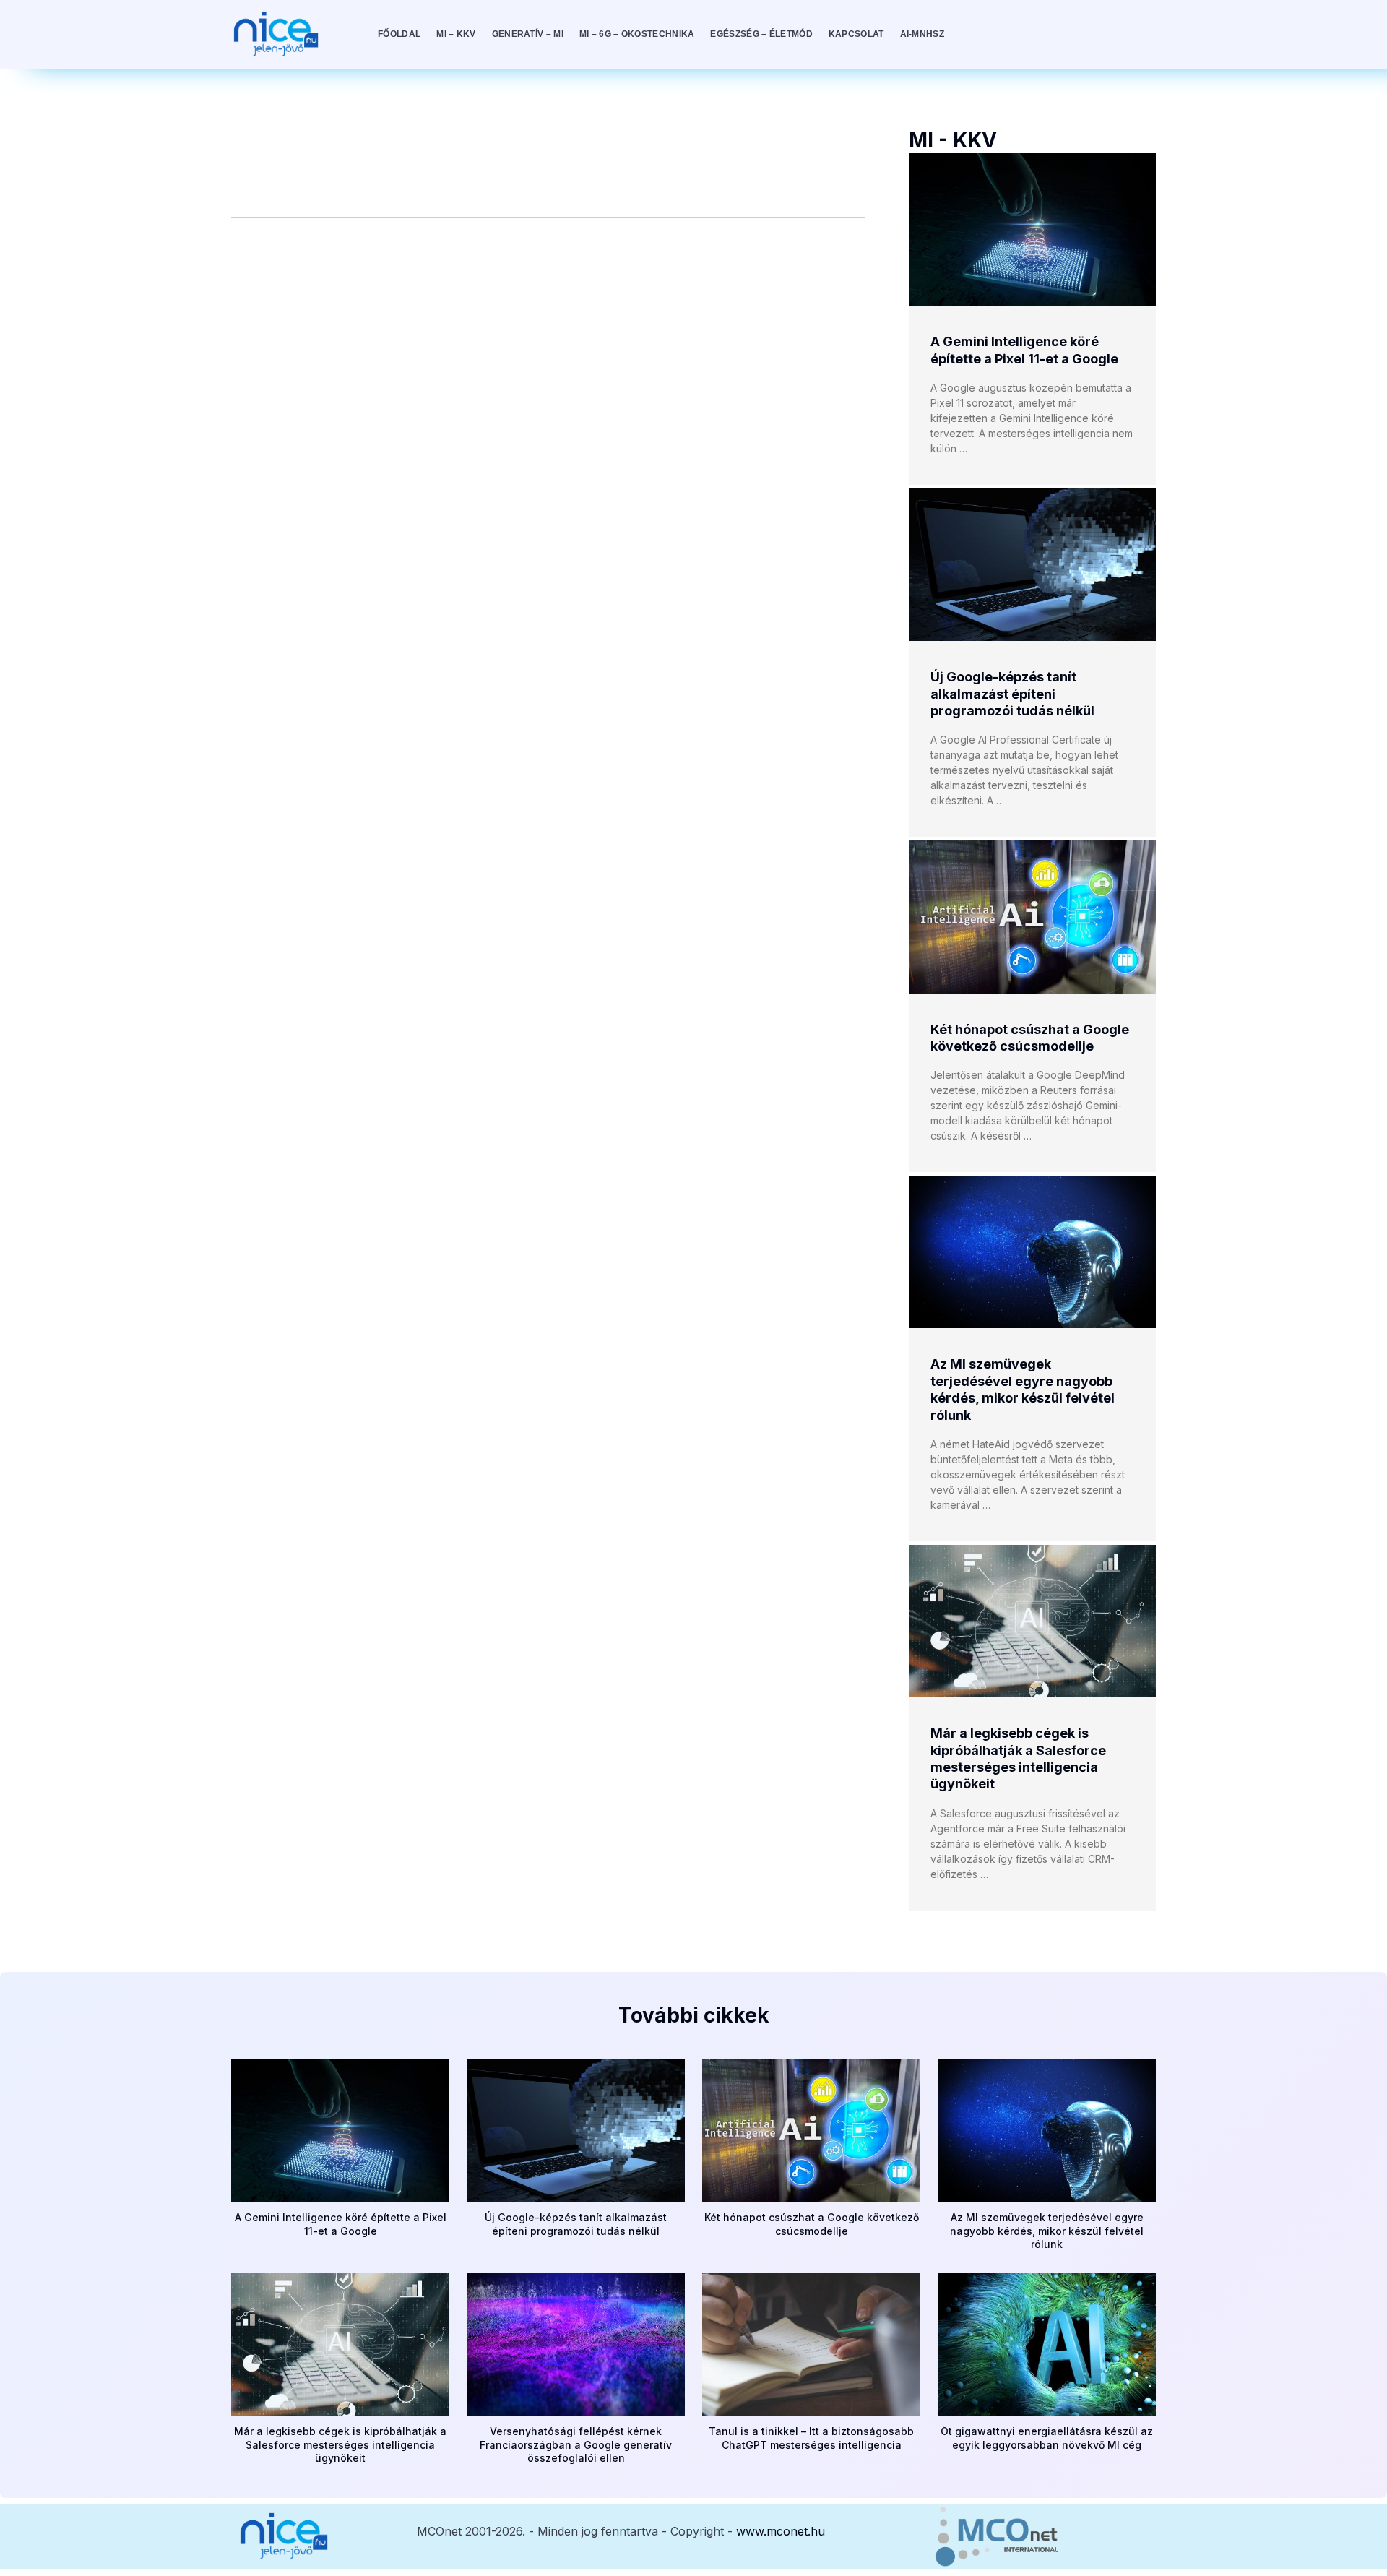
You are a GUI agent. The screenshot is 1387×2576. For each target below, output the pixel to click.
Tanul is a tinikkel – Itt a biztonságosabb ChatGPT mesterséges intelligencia (811, 2438)
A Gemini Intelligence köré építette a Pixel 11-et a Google (341, 2224)
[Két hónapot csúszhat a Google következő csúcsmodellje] (1032, 917)
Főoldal (399, 34)
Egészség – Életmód (761, 34)
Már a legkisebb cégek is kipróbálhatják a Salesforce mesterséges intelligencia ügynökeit (340, 2444)
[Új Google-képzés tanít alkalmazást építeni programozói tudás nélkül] (1032, 565)
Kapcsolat (856, 34)
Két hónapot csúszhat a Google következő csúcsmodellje (812, 2224)
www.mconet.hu (781, 2531)
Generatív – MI (528, 34)
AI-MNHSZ (922, 34)
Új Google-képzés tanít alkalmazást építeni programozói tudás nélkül (1012, 694)
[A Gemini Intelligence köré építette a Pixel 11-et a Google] (1032, 229)
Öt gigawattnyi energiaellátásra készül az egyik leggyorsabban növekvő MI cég (1047, 2438)
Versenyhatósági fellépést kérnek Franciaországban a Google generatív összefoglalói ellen (576, 2444)
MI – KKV (456, 34)
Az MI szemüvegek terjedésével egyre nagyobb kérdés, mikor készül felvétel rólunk (1047, 2230)
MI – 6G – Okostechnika (637, 34)
